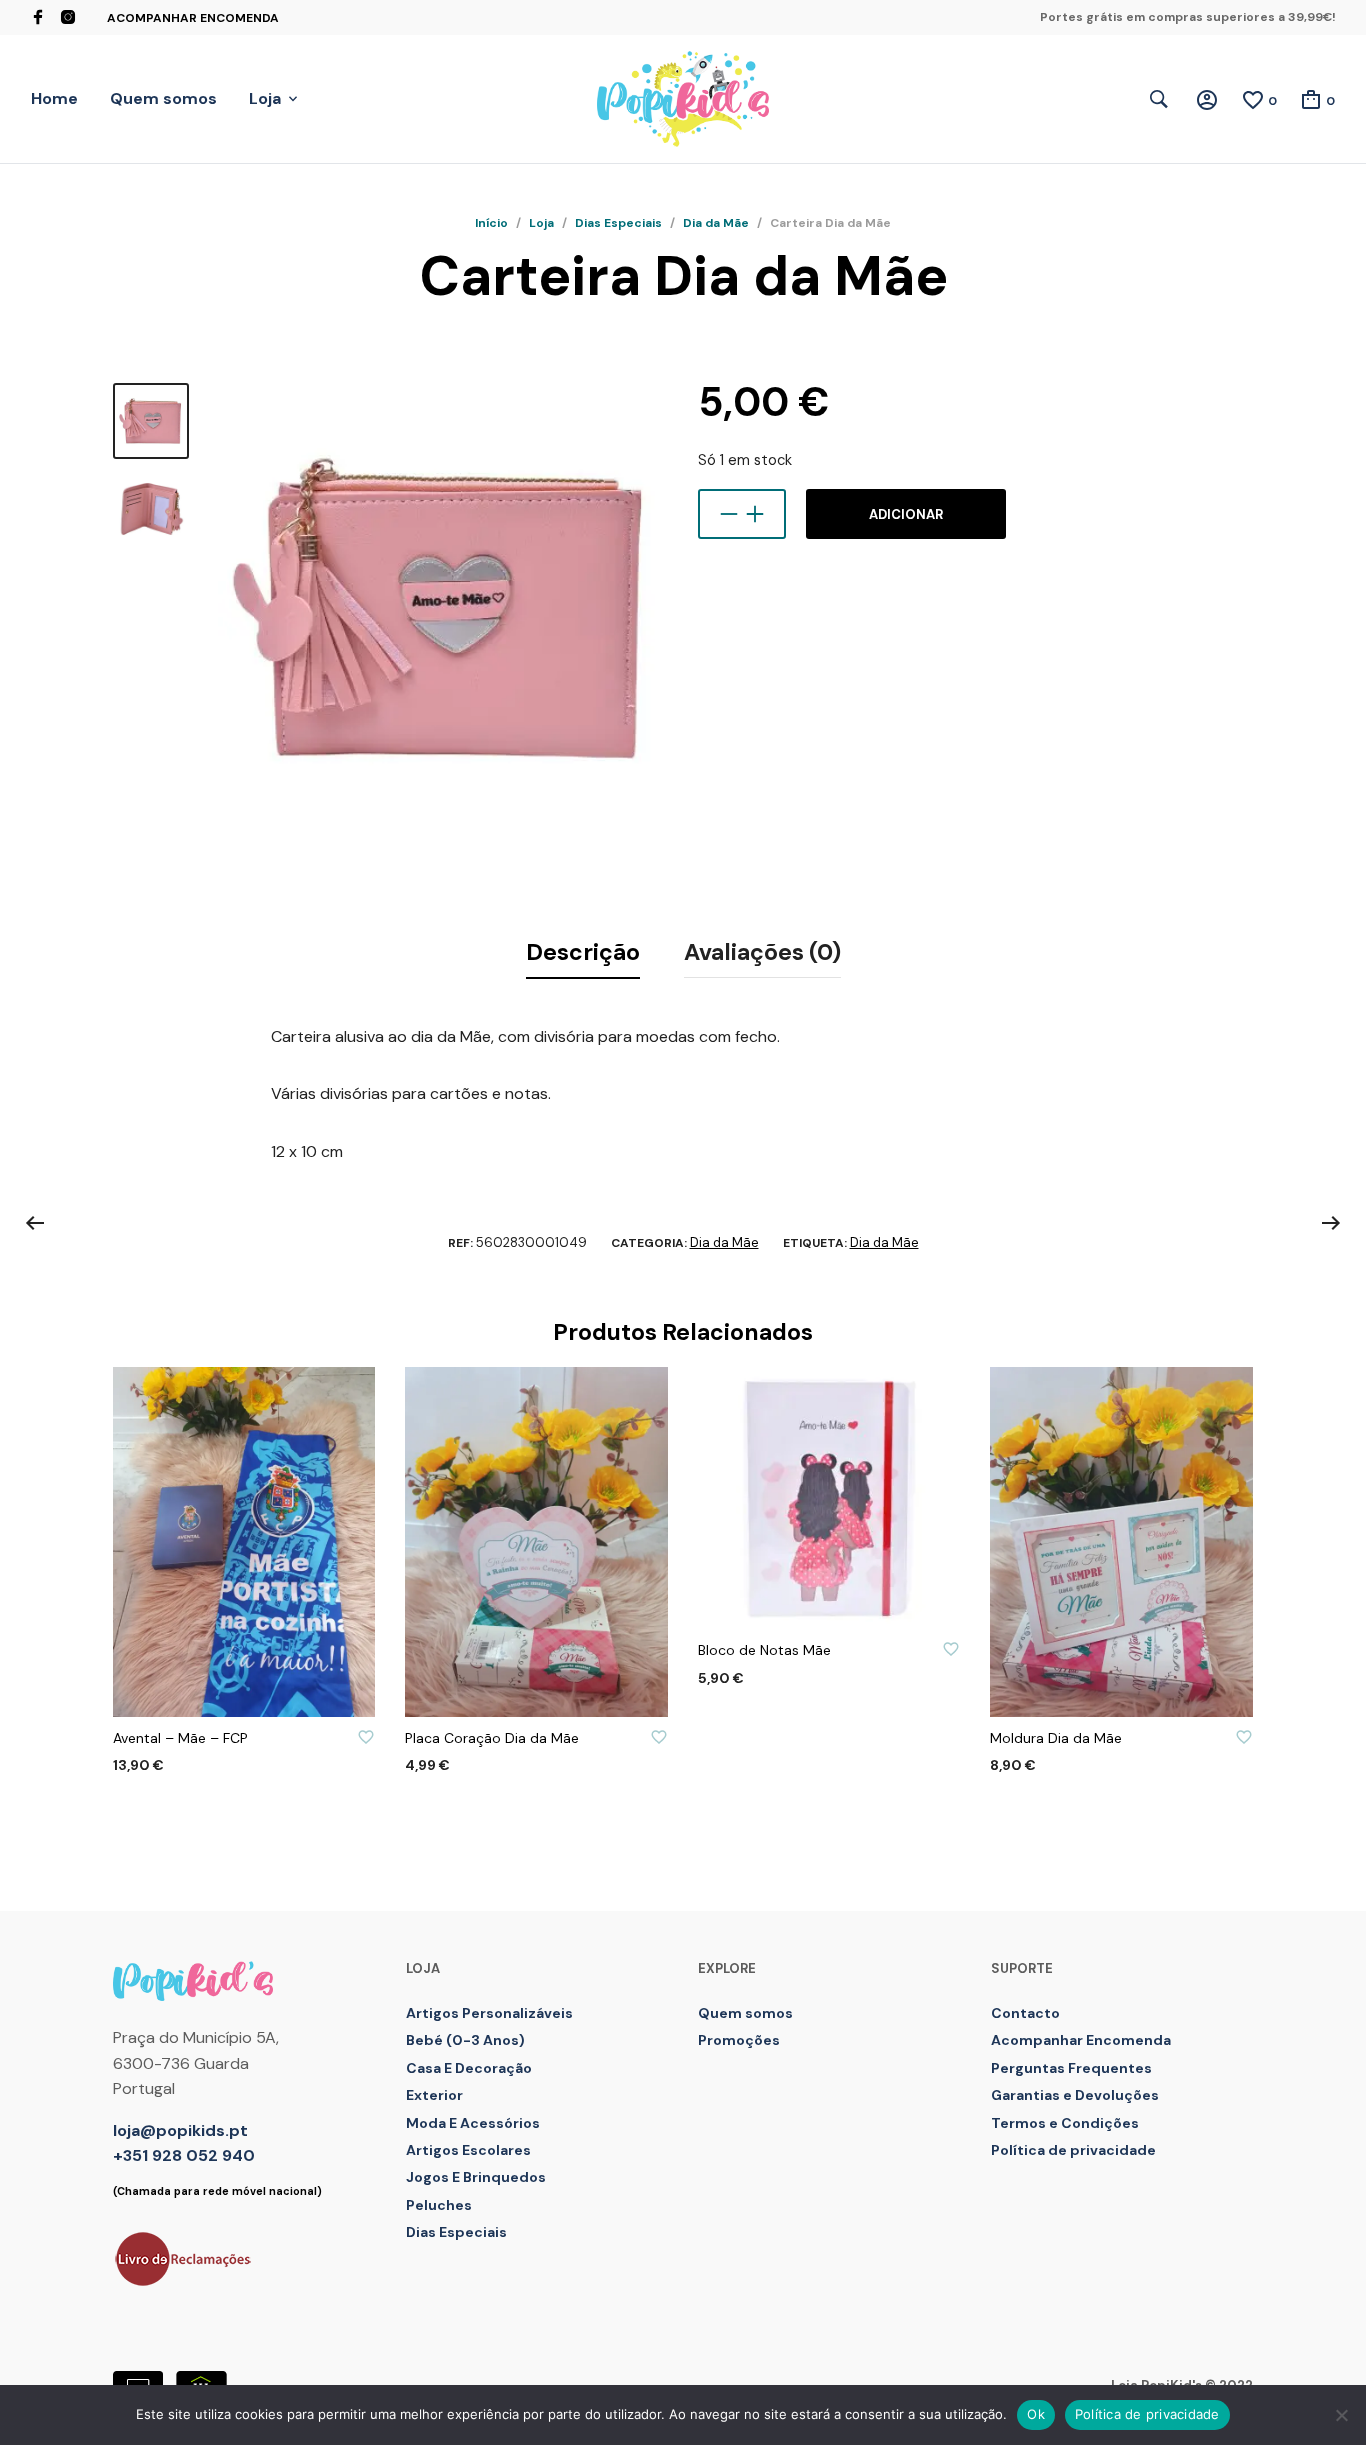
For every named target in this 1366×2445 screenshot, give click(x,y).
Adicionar (906, 514)
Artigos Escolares (468, 2150)
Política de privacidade (1073, 2150)
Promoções (739, 2040)
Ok (1036, 2414)
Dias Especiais (618, 223)
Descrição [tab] (583, 952)
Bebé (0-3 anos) (465, 2040)
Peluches (439, 2205)
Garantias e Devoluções (1075, 2095)
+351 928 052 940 (184, 2155)
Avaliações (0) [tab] (762, 952)
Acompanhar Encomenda (193, 18)
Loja (265, 98)
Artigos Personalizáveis (489, 2013)
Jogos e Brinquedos (476, 2177)
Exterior (434, 2095)
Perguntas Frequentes (1071, 2068)
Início (491, 223)
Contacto (1025, 2013)
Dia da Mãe (716, 223)
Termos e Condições (1065, 2123)
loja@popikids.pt (180, 2130)
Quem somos (163, 98)
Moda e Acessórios (473, 2123)
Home (54, 98)
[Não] (1341, 2415)
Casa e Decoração (469, 2068)
